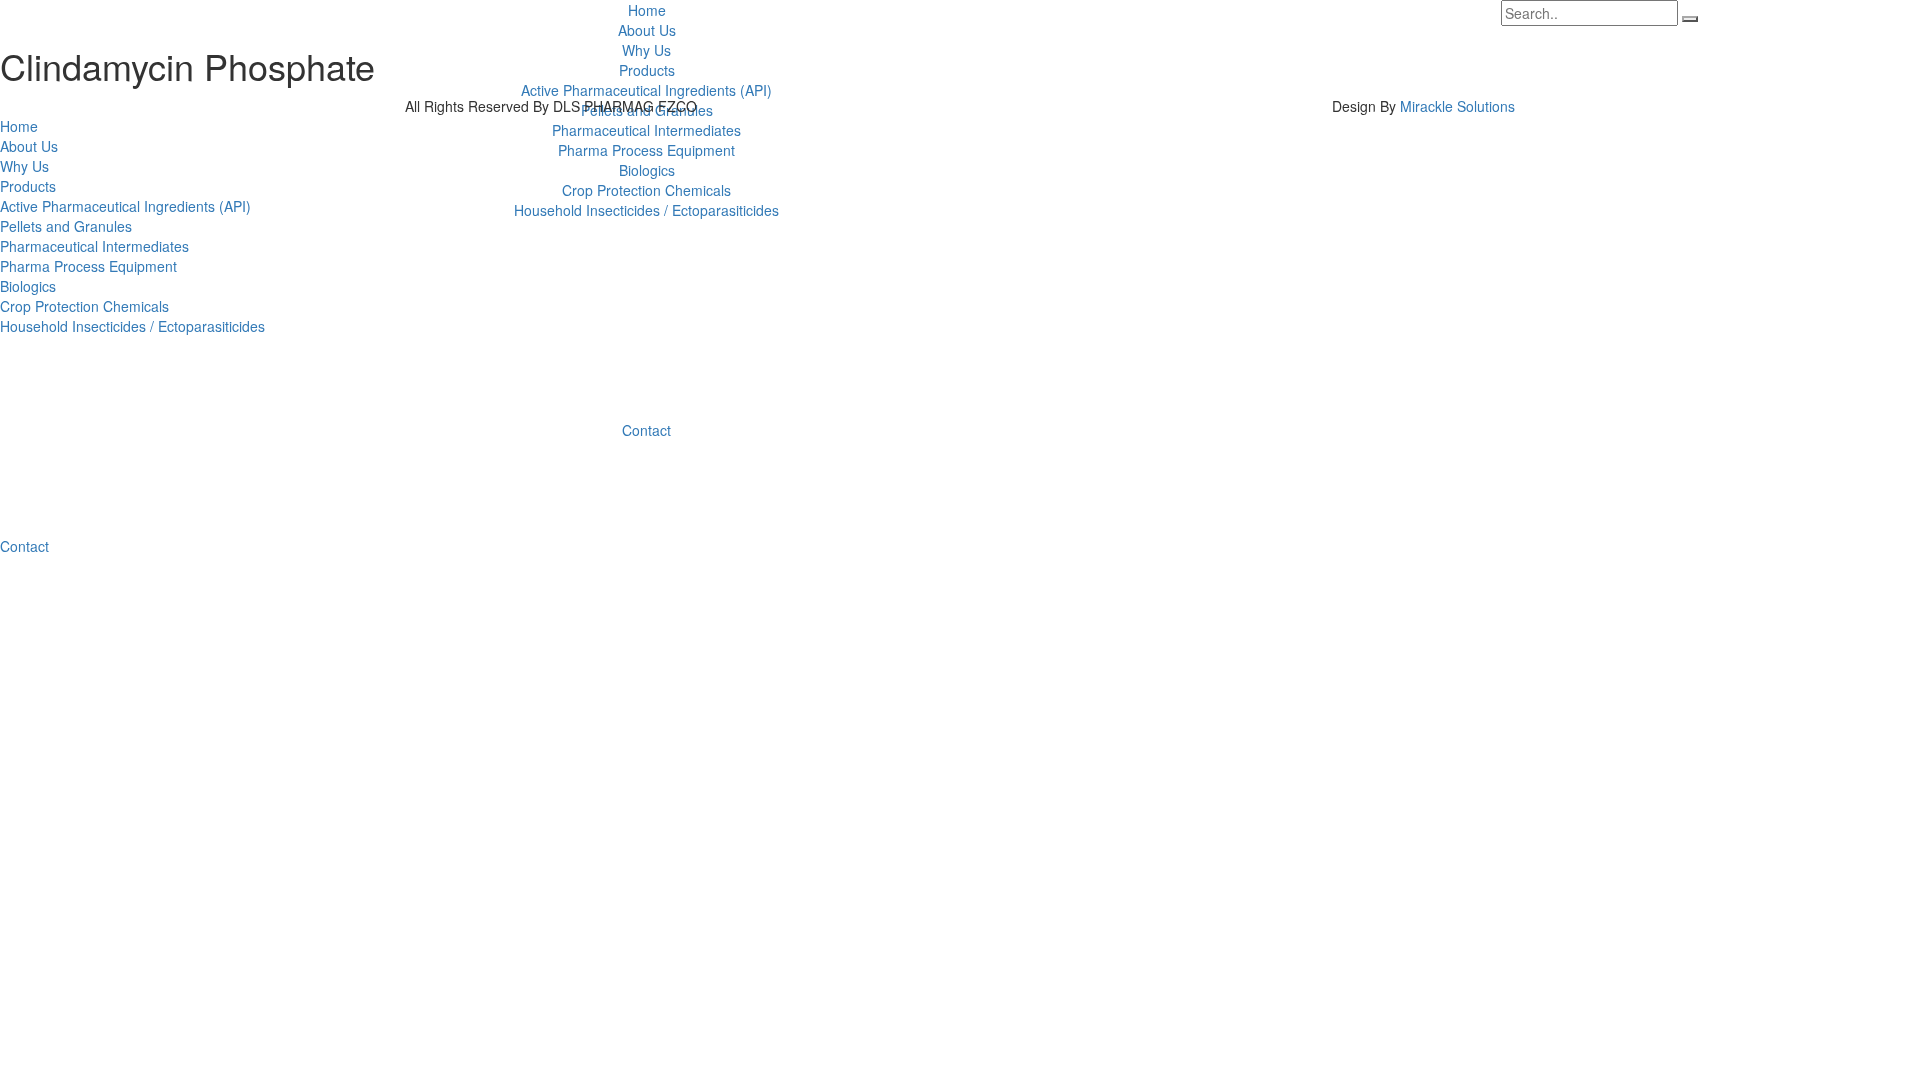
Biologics (647, 170)
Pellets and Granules (66, 226)
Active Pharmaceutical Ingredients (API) (646, 90)
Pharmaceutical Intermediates (646, 130)
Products (647, 70)
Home (647, 10)
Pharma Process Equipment (646, 150)
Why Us (646, 50)
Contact (646, 430)
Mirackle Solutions (1457, 106)
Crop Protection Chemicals (646, 190)
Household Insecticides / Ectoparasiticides (646, 210)
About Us (647, 30)
